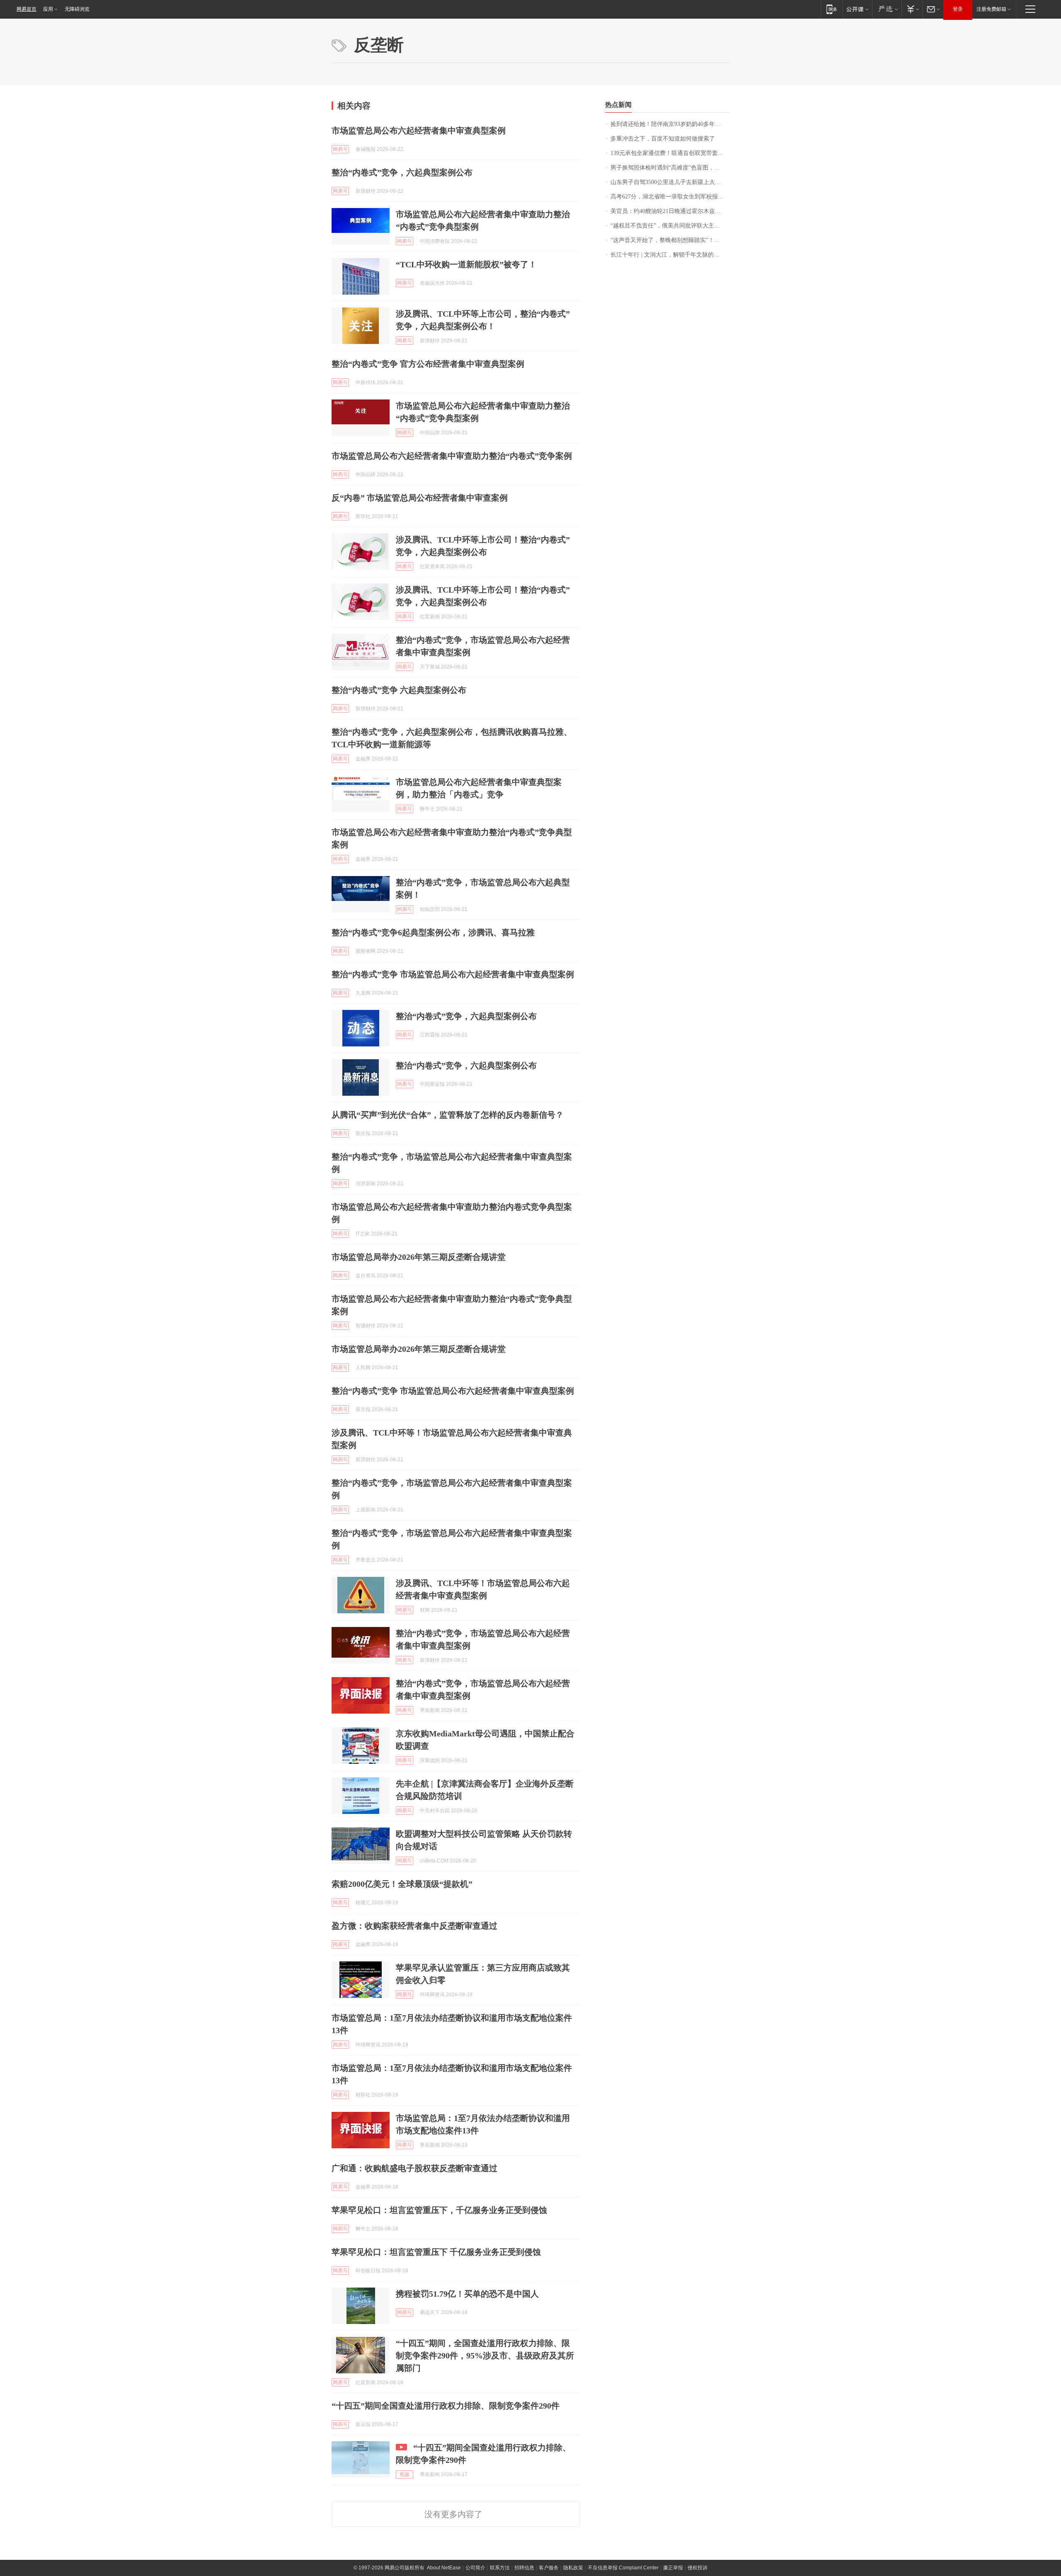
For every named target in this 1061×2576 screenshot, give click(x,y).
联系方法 (500, 2568)
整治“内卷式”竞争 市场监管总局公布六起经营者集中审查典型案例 (453, 974)
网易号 (340, 149)
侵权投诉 (698, 2568)
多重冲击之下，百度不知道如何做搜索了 (663, 139)
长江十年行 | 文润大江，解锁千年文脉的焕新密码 (670, 255)
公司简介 (475, 2568)
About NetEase (444, 2568)
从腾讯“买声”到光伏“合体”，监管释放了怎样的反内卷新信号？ (448, 1115)
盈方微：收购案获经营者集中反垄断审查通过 (414, 1926)
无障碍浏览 (77, 9)
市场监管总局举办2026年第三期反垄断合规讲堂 (419, 1257)
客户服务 (549, 2568)
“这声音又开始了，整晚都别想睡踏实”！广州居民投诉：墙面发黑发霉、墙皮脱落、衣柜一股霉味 (670, 240)
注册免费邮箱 (991, 9)
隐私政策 (573, 2568)
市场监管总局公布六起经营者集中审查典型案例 (419, 131)
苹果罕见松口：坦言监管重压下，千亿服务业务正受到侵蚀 (439, 2210)
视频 (405, 2474)
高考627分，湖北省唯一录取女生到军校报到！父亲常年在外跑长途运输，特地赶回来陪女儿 (670, 197)
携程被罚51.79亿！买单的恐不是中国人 (467, 2294)
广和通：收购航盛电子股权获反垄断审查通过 (414, 2168)
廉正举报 (673, 2568)
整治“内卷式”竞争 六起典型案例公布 (399, 690)
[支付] (912, 9)
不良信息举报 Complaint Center (623, 2568)
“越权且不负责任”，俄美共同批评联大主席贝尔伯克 (670, 226)
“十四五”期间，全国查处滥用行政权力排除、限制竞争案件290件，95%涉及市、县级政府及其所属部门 (485, 2356)
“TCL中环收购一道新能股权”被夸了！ (466, 264)
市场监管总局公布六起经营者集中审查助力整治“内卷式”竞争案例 (452, 456)
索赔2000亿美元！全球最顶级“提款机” (402, 1884)
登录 (958, 9)
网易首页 (27, 9)
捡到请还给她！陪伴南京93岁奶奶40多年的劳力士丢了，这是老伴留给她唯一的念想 (670, 124)
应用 (48, 9)
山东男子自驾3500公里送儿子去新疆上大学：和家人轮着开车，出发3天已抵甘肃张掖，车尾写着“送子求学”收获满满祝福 (670, 182)
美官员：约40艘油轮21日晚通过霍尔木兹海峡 (669, 211)
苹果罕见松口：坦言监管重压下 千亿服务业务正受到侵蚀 (436, 2252)
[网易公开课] (857, 9)
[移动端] (832, 9)
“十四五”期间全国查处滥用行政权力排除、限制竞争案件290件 (446, 2406)
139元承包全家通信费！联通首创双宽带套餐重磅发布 (670, 153)
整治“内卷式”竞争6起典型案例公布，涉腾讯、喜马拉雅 (433, 932)
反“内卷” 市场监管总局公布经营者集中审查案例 (420, 498)
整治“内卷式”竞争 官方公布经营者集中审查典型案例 (428, 364)
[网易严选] (887, 9)
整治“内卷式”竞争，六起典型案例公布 (402, 172)
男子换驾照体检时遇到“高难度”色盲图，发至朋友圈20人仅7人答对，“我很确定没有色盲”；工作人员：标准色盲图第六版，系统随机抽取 (670, 168)
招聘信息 (524, 2568)
